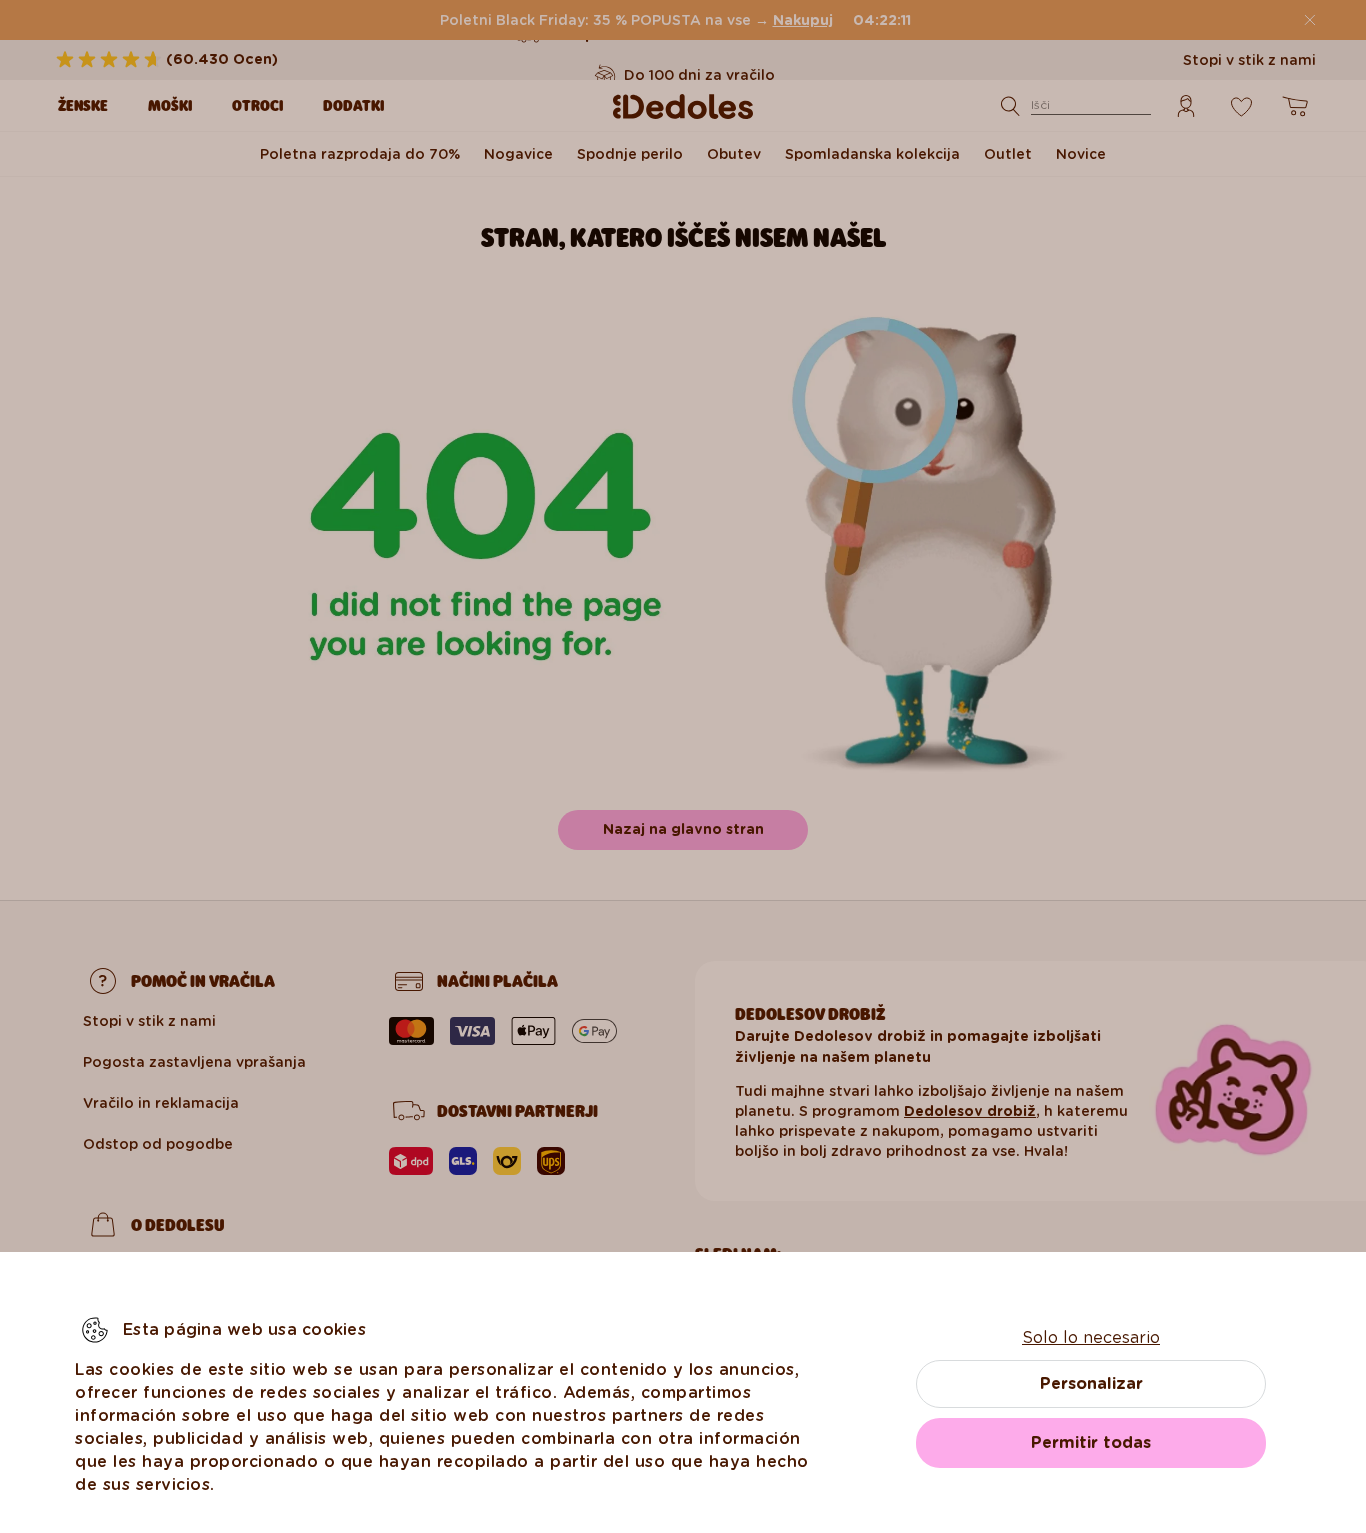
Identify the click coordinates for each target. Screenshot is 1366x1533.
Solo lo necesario (1091, 1337)
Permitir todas (1091, 1442)
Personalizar (1091, 1383)
